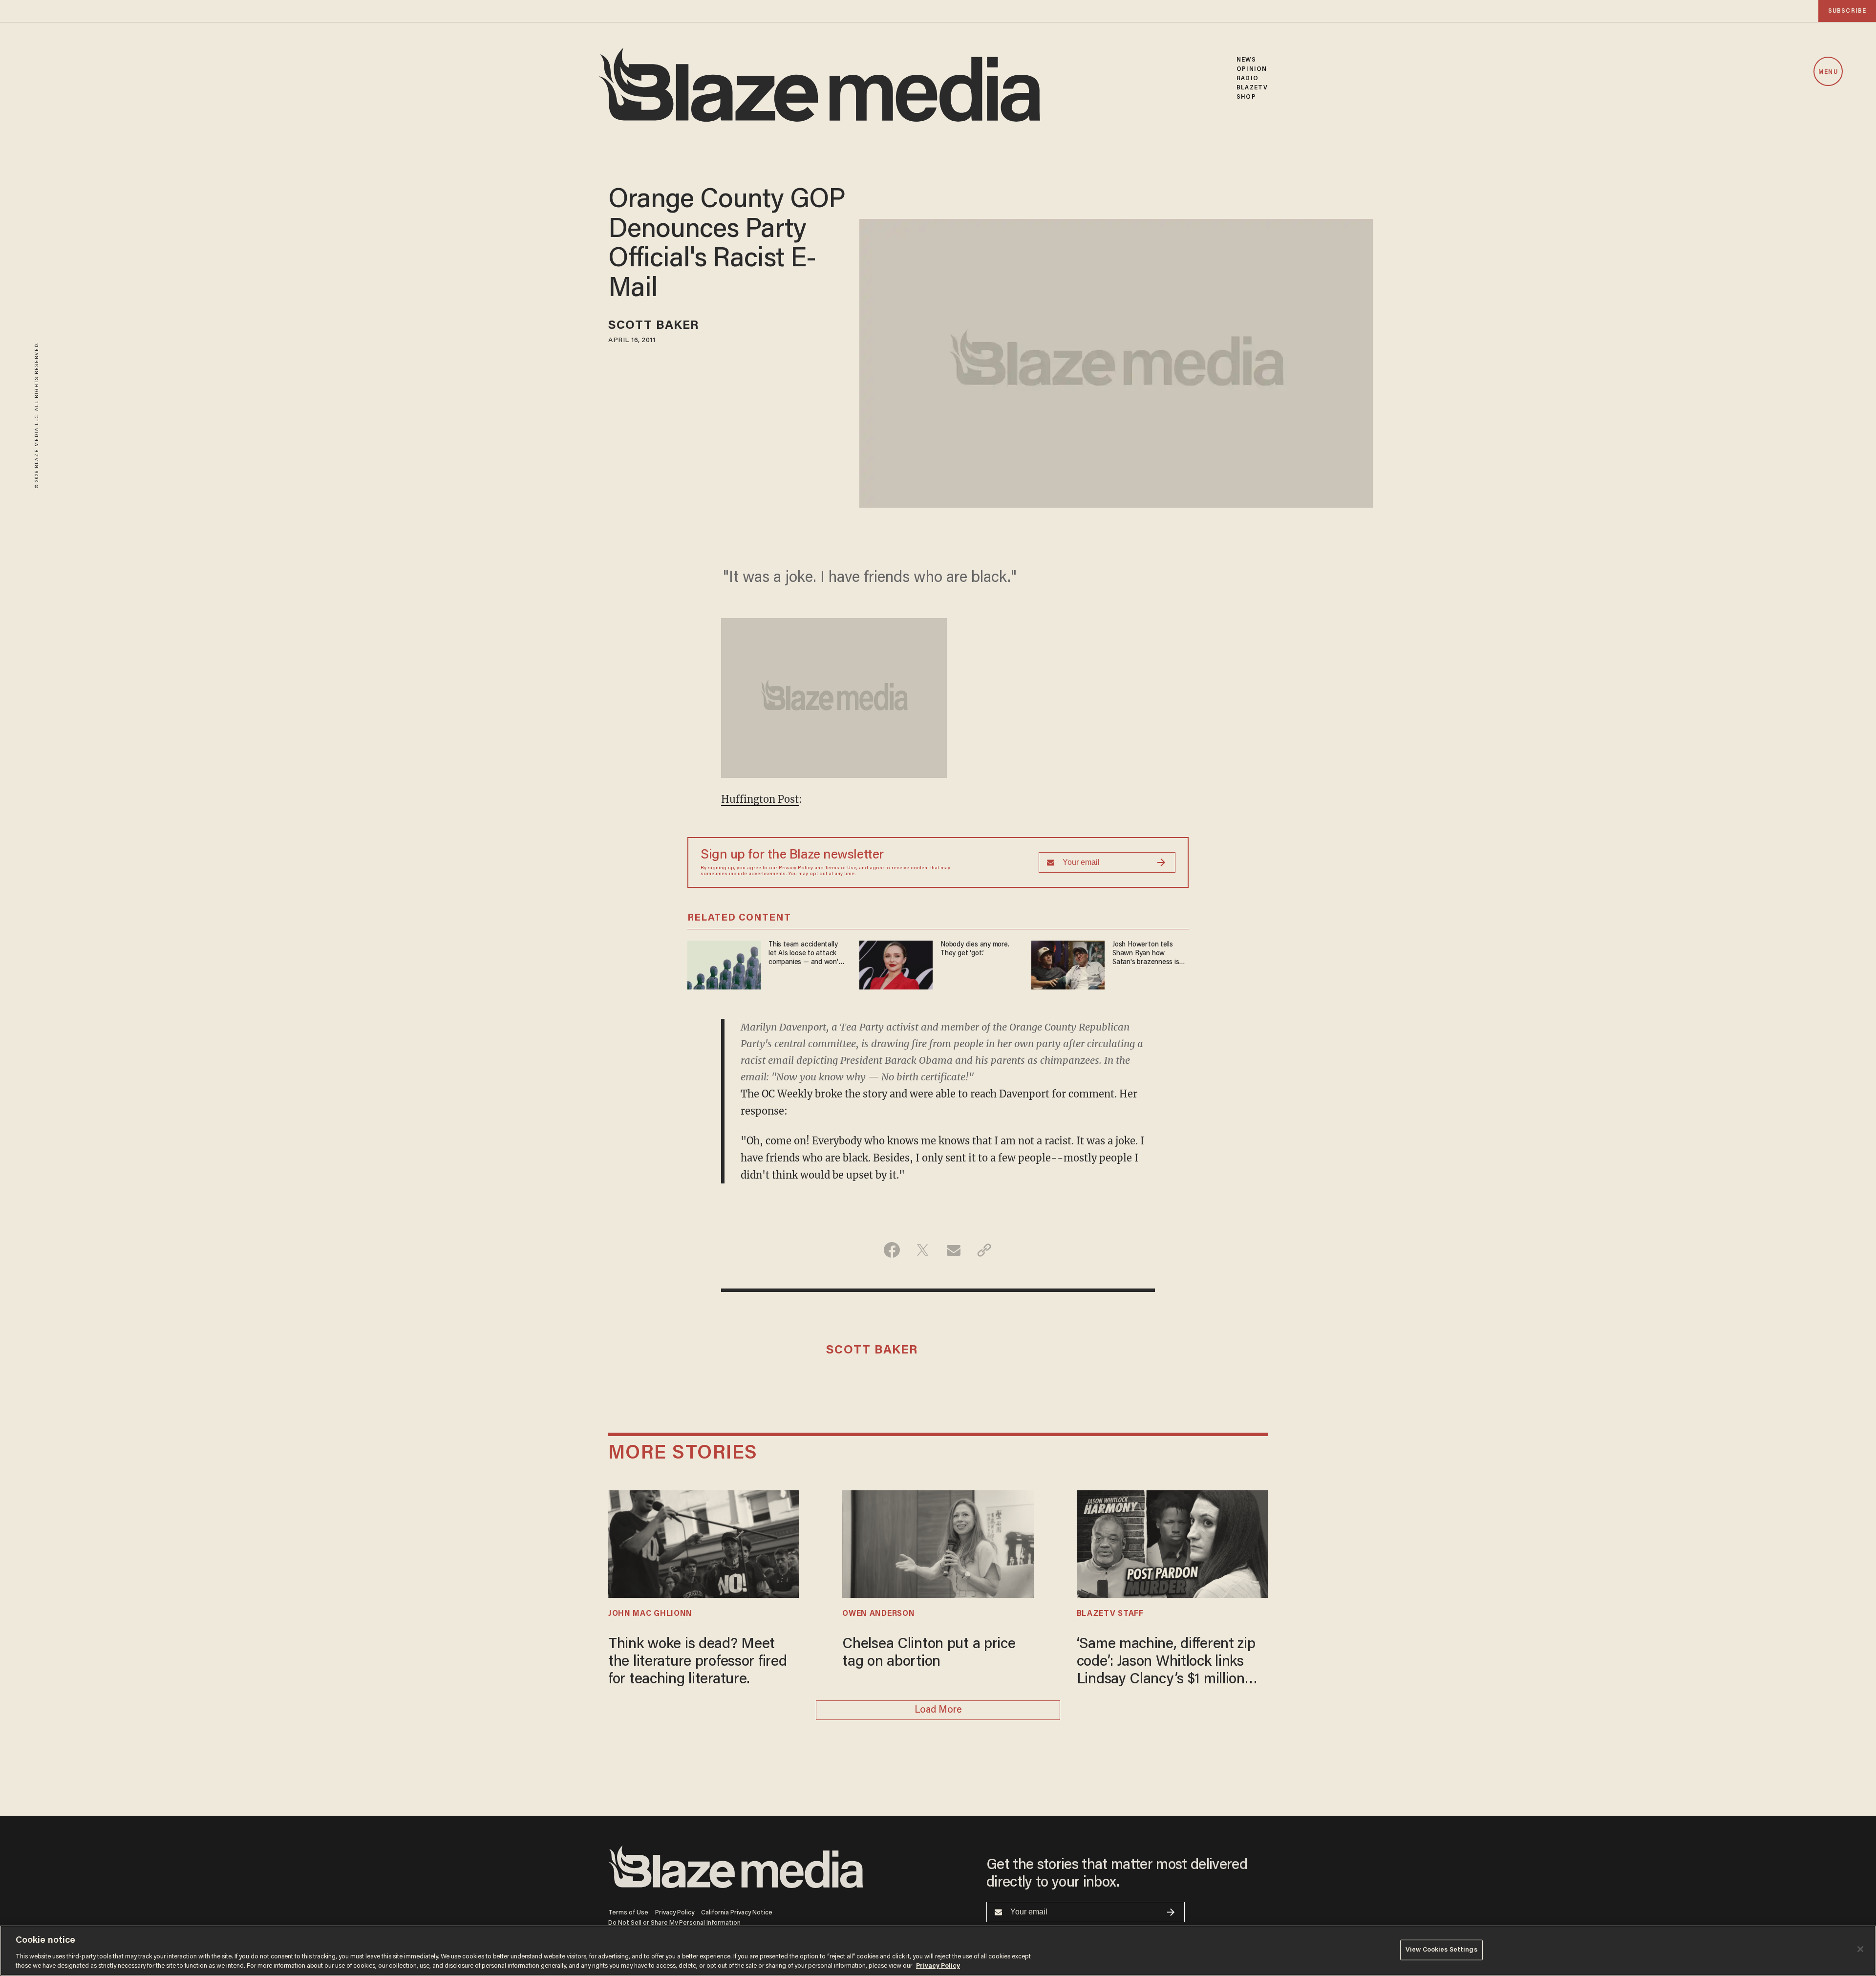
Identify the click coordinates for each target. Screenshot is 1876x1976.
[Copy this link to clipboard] (984, 1250)
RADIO (1247, 78)
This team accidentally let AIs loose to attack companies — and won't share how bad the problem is (805, 954)
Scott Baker (653, 326)
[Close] (1860, 1949)
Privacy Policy (796, 868)
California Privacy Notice (737, 1913)
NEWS (1246, 60)
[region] (938, 1951)
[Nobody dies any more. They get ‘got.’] (896, 964)
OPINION (1252, 69)
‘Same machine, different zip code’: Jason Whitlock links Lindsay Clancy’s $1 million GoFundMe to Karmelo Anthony (1166, 1663)
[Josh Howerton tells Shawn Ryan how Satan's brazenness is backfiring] (1068, 964)
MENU (1828, 72)
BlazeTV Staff (1110, 1614)
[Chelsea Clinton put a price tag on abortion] (938, 1543)
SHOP (1246, 97)
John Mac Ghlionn (650, 1614)
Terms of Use (841, 868)
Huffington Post (760, 799)
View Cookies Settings (1441, 1950)
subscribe (1847, 11)
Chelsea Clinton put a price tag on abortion (929, 1654)
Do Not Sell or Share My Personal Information (674, 1923)
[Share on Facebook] (892, 1250)
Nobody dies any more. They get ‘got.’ (975, 949)
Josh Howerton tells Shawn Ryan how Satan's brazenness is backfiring (1146, 954)
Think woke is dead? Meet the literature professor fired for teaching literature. (697, 1662)
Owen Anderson (878, 1614)
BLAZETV (1252, 88)
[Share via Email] (953, 1250)
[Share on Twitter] (923, 1250)
